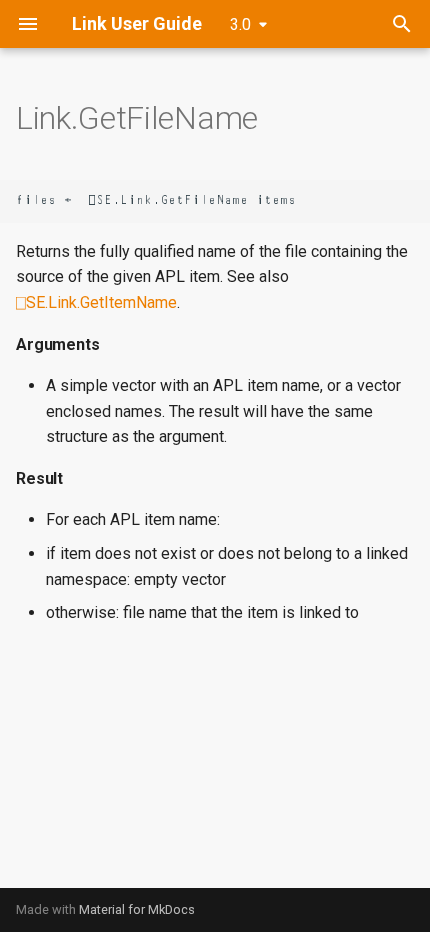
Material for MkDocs (137, 909)
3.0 (240, 24)
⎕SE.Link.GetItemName (96, 302)
